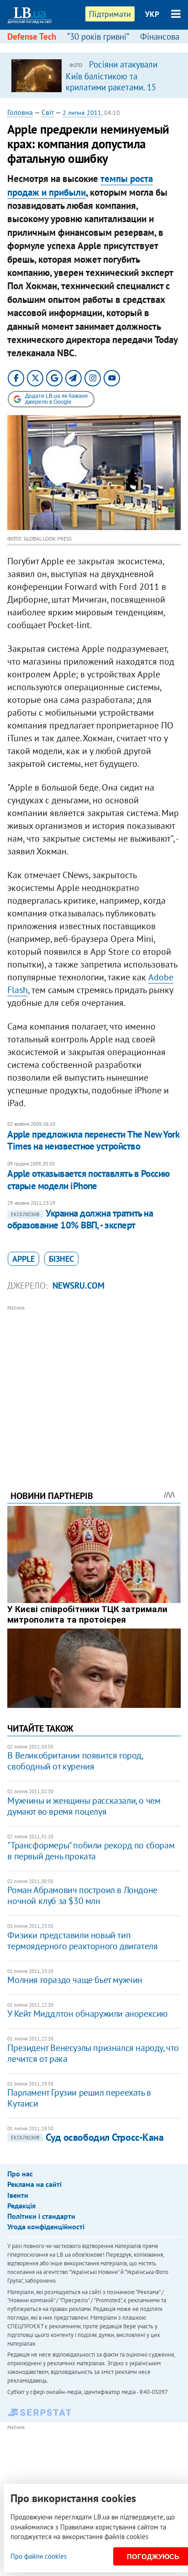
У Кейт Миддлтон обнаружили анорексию (87, 2014)
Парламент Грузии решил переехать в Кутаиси (79, 2098)
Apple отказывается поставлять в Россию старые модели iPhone (88, 1179)
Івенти (18, 2195)
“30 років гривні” (98, 36)
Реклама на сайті (34, 2184)
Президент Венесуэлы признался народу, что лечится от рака (93, 2053)
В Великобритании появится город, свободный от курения (75, 1761)
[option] (94, 75)
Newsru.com (78, 1285)
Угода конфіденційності (46, 2227)
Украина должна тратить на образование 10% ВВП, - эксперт (80, 1219)
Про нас (20, 2174)
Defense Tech (32, 36)
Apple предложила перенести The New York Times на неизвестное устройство (93, 1140)
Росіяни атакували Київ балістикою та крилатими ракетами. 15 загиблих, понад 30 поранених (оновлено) (112, 87)
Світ (48, 112)
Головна (20, 112)
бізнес (61, 1259)
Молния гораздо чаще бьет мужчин (75, 1980)
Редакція (21, 2206)
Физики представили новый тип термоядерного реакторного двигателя (82, 1941)
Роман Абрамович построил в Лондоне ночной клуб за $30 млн (82, 1895)
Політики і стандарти (41, 2216)
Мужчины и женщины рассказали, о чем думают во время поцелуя (84, 1806)
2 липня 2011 (82, 113)
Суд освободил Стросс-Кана (87, 2137)
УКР (152, 14)
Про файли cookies (39, 2556)
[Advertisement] (94, 1385)
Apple (23, 1259)
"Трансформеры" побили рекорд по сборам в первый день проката (91, 1851)
